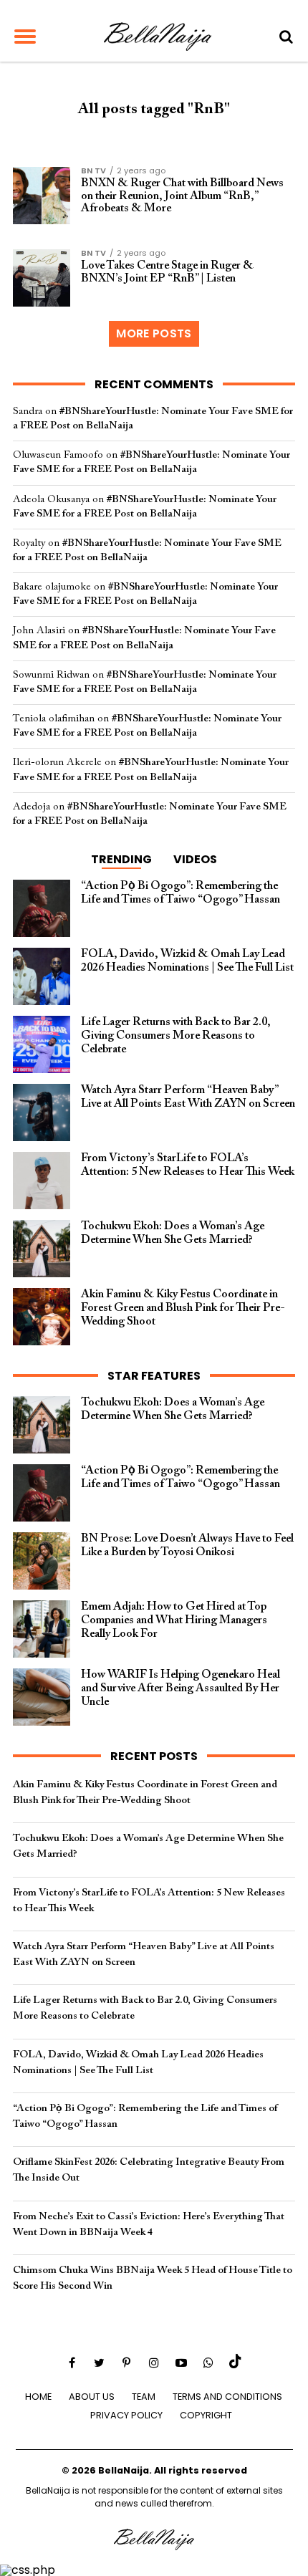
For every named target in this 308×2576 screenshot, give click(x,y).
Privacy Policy (126, 2415)
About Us (92, 2397)
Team (144, 2397)
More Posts (154, 333)
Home (38, 2397)
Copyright (206, 2415)
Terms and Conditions (227, 2397)
